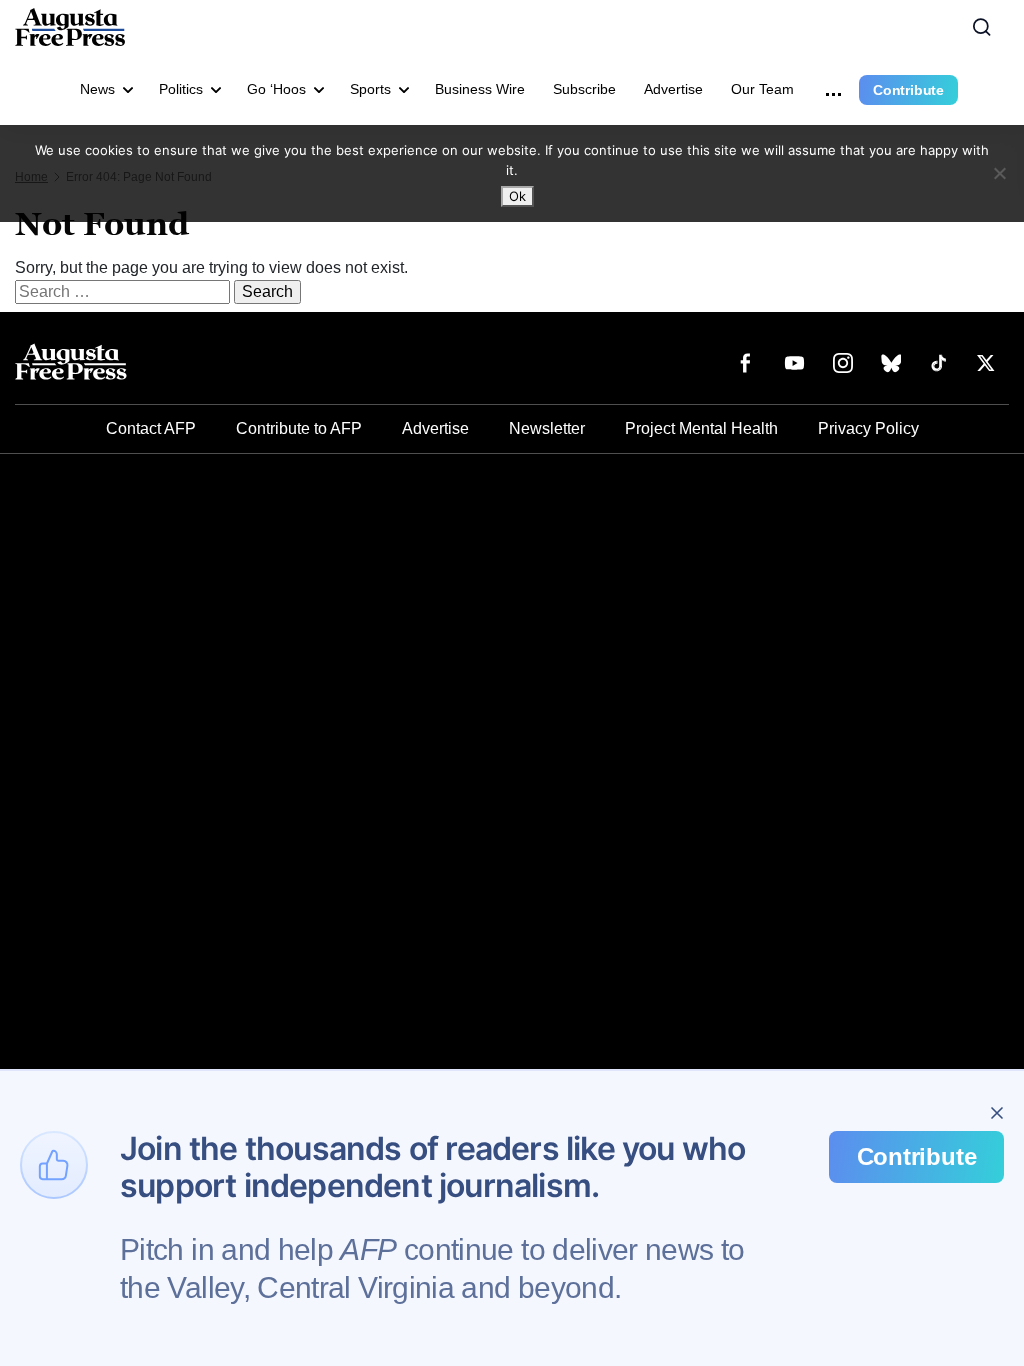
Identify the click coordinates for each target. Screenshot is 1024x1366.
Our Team (762, 89)
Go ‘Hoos (276, 89)
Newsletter (547, 428)
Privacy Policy (868, 428)
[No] (999, 173)
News (97, 89)
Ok (517, 196)
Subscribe (584, 89)
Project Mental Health (701, 428)
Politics (181, 89)
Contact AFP (151, 428)
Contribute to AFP (299, 428)
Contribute (908, 90)
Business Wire (480, 89)
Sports (370, 89)
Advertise (673, 89)
